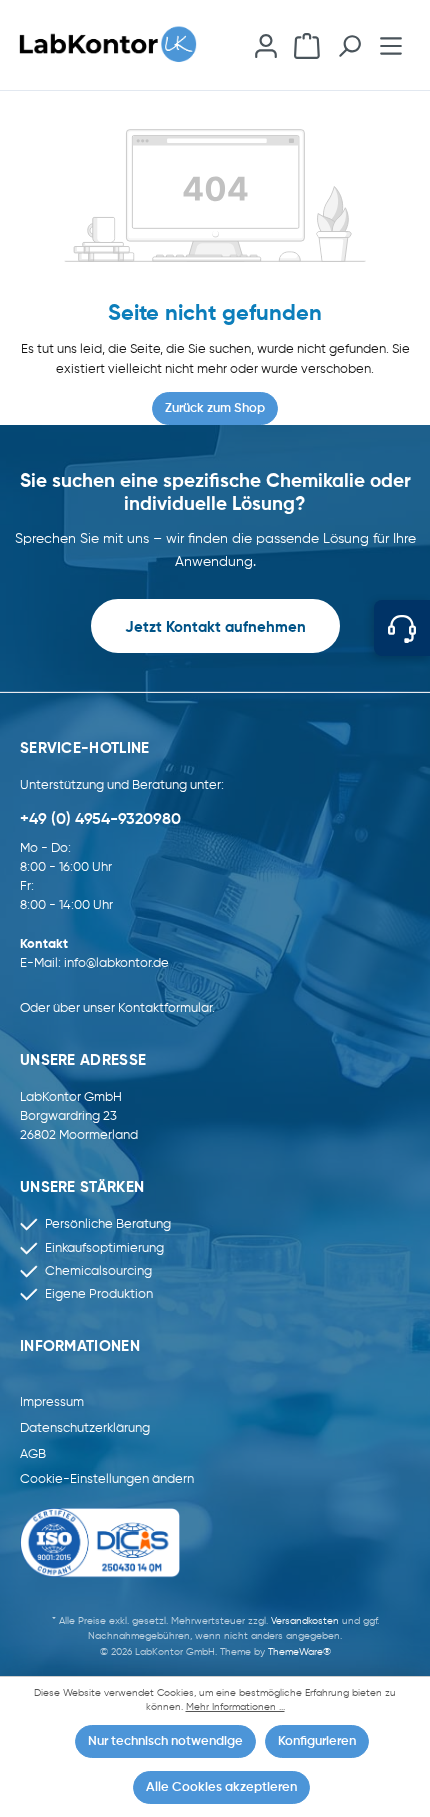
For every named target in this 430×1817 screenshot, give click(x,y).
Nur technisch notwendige (165, 1741)
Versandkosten (305, 1621)
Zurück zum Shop (215, 408)
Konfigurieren (317, 1741)
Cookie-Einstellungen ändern (107, 1479)
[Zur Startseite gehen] (117, 44)
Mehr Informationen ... (235, 1707)
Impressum (52, 1402)
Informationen (80, 1347)
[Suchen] (349, 44)
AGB (33, 1454)
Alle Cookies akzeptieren (221, 1787)
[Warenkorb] (307, 44)
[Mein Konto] (265, 44)
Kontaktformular (165, 1008)
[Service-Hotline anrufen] (402, 628)
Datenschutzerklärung (85, 1428)
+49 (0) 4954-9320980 (100, 820)
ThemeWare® (299, 1652)
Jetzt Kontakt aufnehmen (215, 628)
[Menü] (391, 44)
